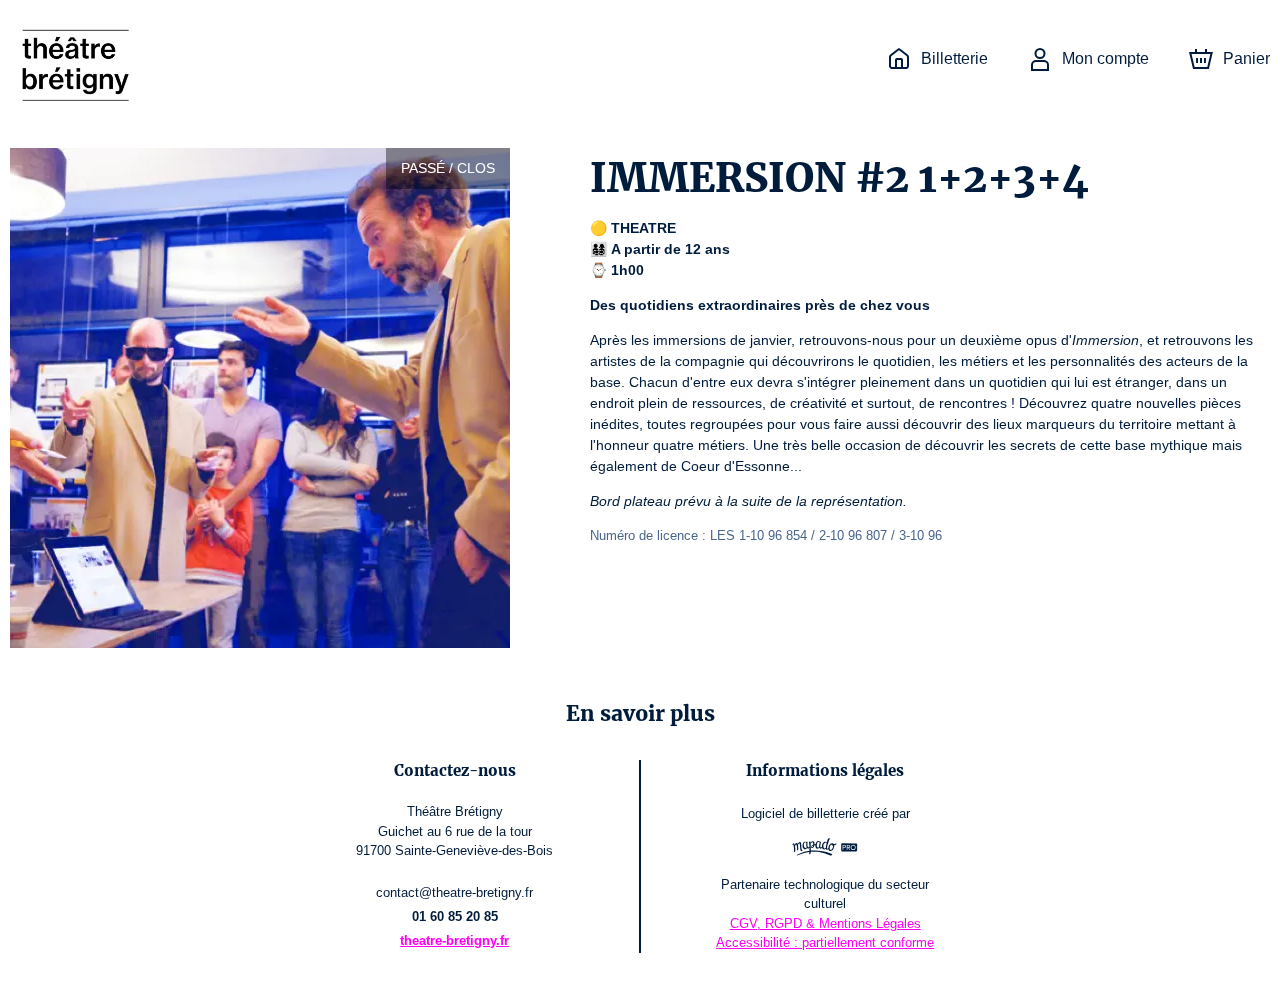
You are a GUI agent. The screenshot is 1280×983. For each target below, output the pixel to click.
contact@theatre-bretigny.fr (454, 892)
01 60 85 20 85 (455, 916)
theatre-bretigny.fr (454, 940)
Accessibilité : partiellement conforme (825, 942)
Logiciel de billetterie (800, 813)
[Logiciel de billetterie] (825, 849)
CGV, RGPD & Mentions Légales (825, 923)
